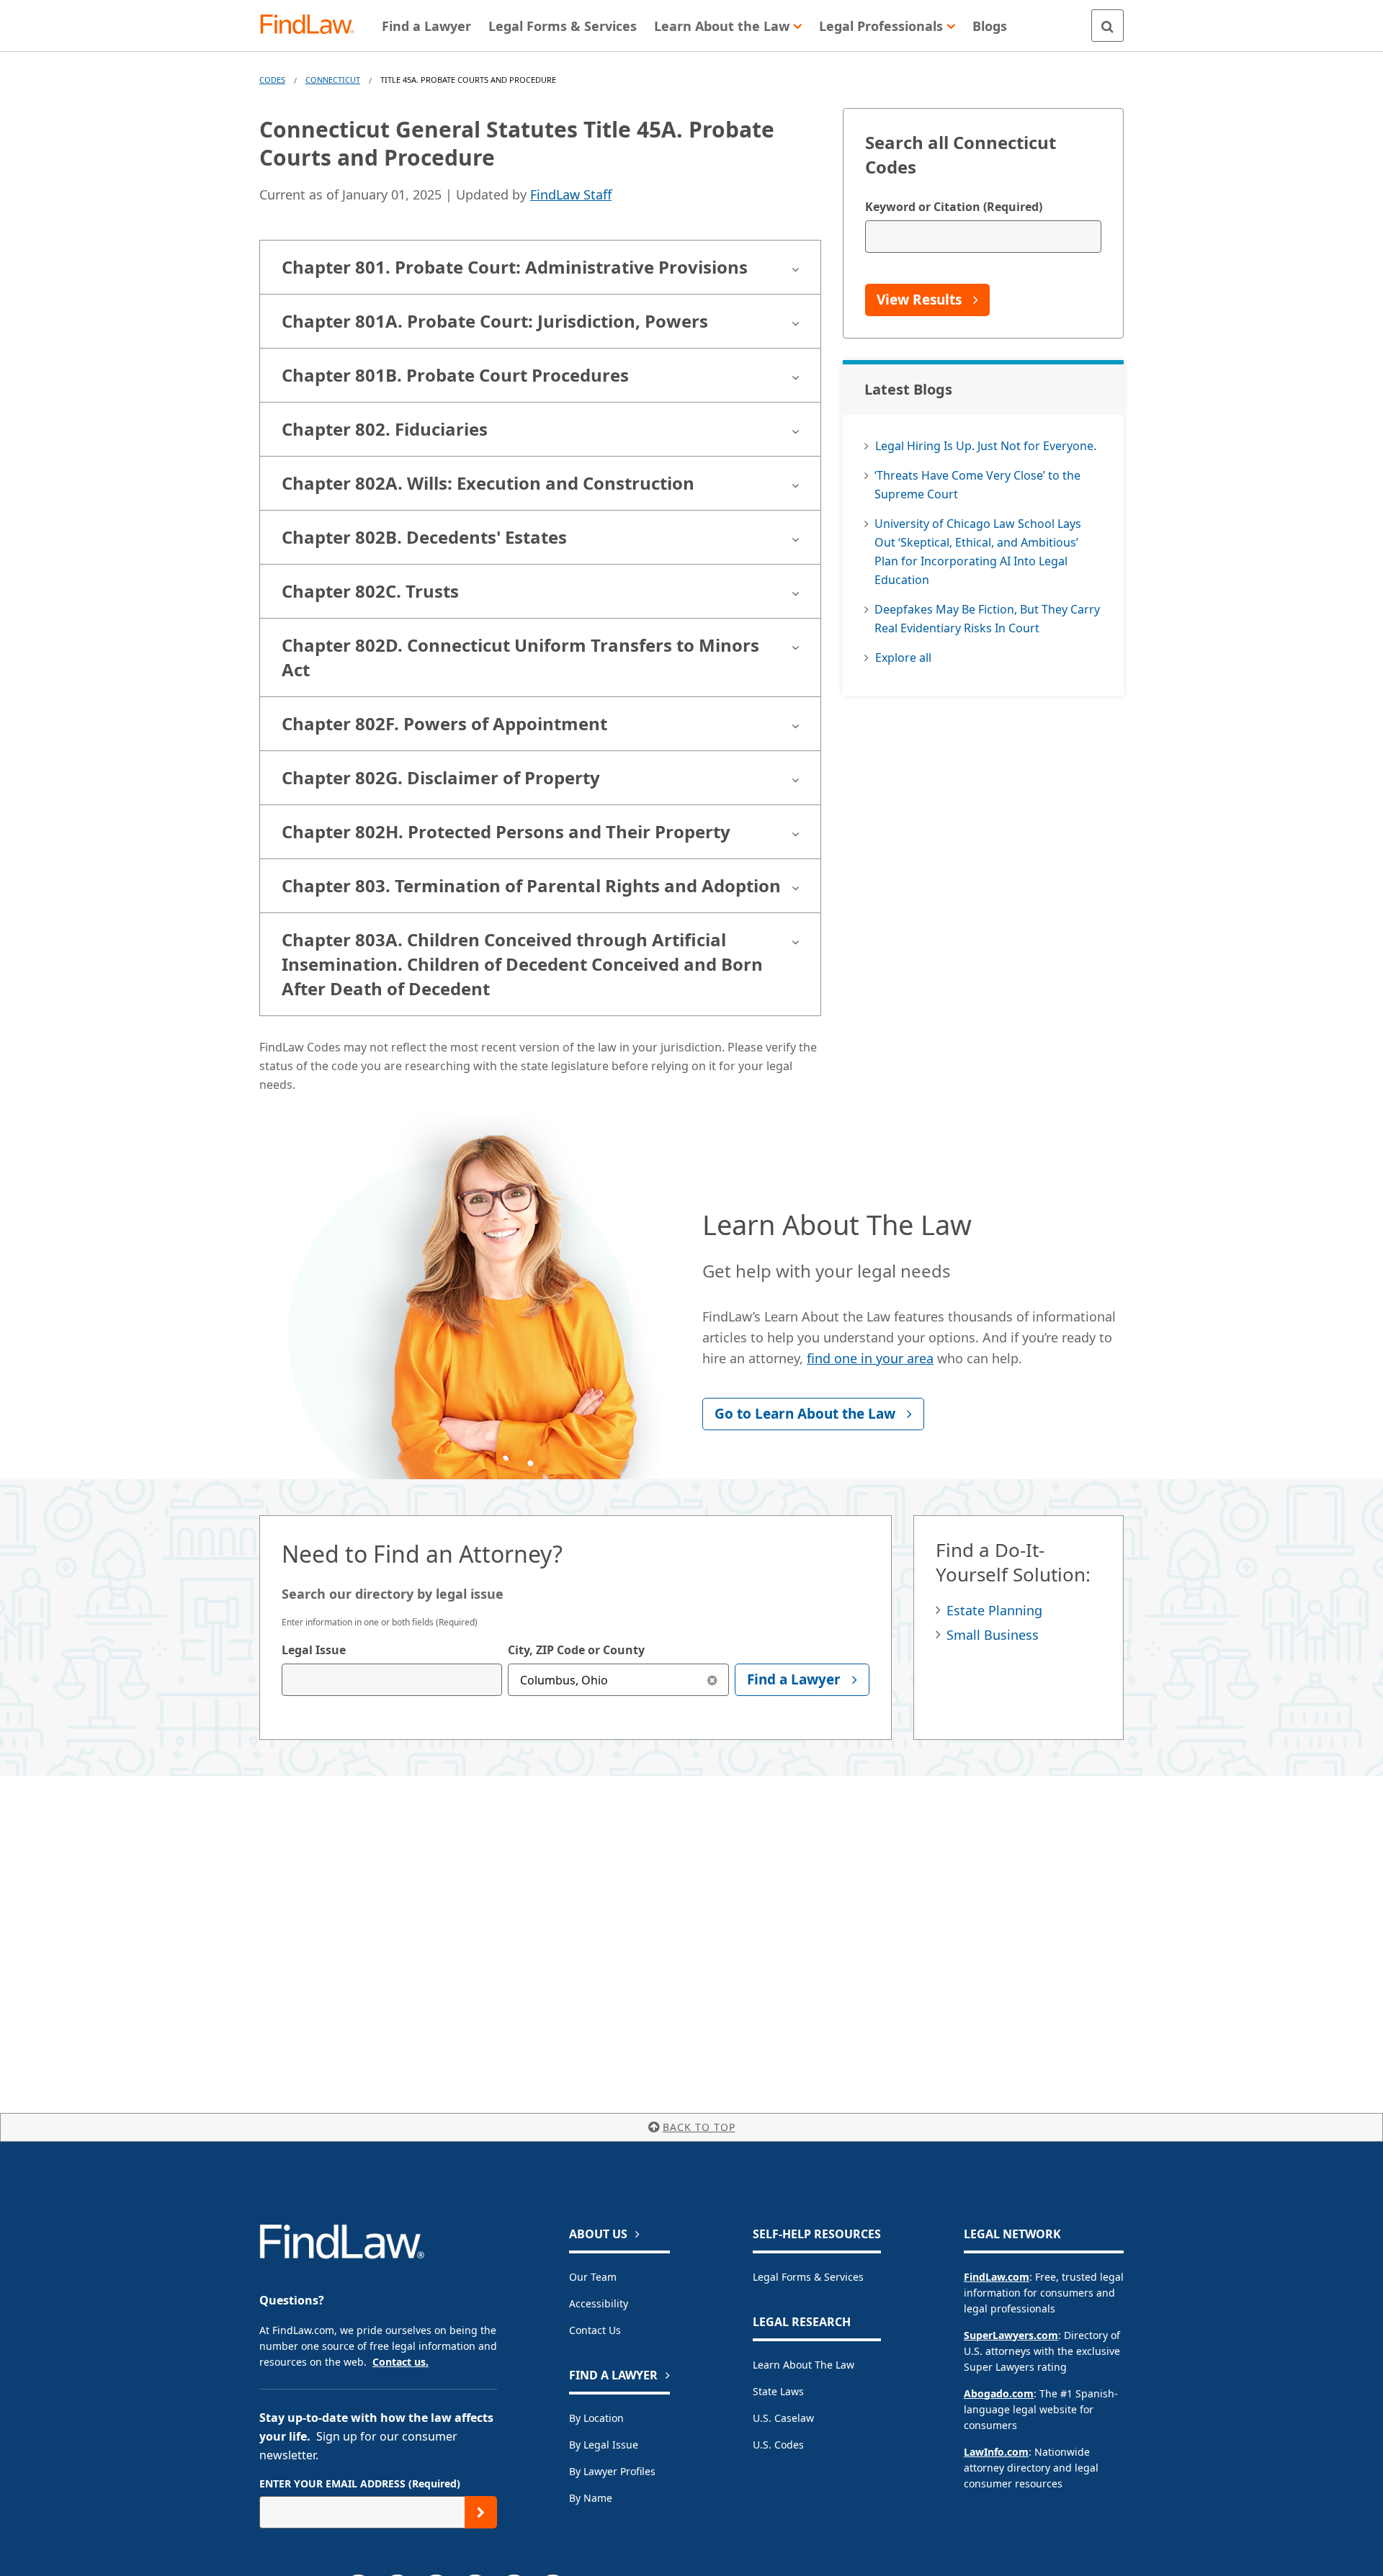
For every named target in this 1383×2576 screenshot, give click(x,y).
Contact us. (400, 2362)
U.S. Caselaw (783, 2418)
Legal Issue (314, 1650)
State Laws (778, 2391)
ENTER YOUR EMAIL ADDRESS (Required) (360, 2483)
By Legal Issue (604, 2445)
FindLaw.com (997, 2277)
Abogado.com (999, 2393)
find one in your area (870, 1358)
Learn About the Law (804, 2365)
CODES (272, 80)
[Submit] (481, 2512)
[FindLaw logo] (313, 26)
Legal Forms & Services (808, 2277)
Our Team (593, 2277)
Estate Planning (994, 1610)
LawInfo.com (996, 2452)
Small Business (993, 1635)
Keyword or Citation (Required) (954, 207)
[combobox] (392, 1680)
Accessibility (599, 2303)
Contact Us (595, 2330)
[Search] (1107, 26)
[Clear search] (713, 1680)
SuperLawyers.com (1011, 2335)
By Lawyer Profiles (612, 2471)
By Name (591, 2498)
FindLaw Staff (571, 194)
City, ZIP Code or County (576, 1650)
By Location (596, 2418)
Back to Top (699, 2127)
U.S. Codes (778, 2445)
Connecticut (333, 80)
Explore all (903, 658)
